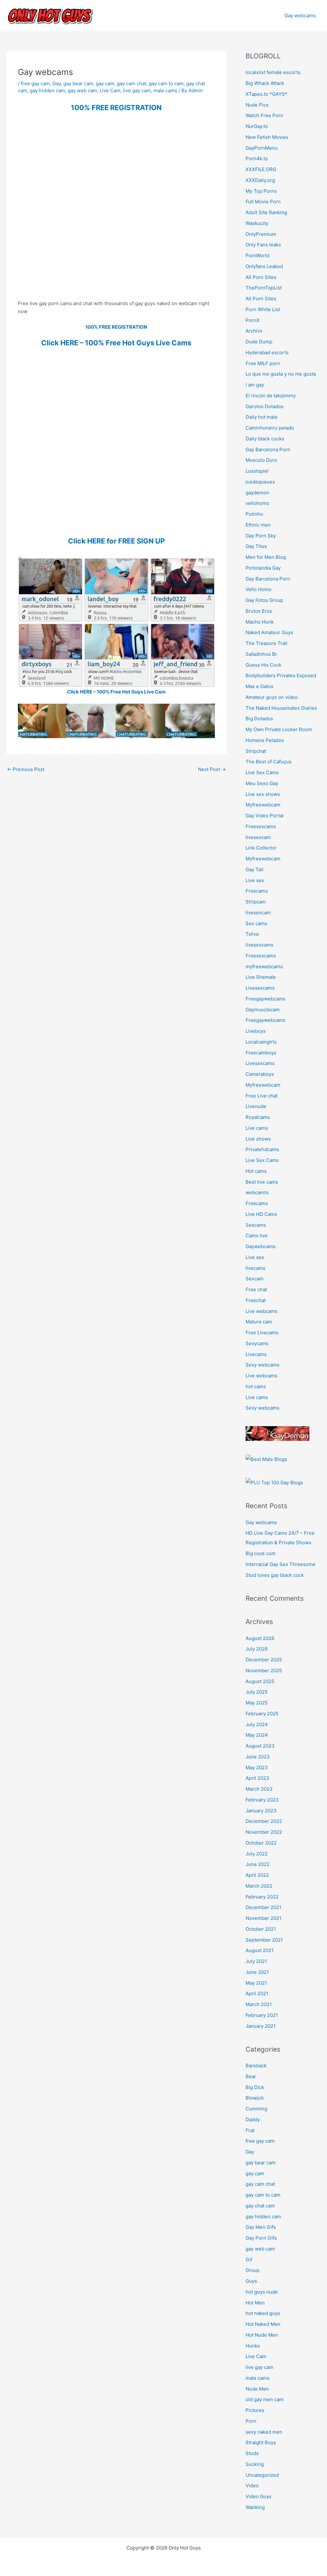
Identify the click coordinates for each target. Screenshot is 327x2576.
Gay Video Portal (265, 816)
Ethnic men (258, 525)
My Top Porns (261, 191)
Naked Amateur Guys (269, 632)
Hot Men (255, 2303)
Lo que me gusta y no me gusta (281, 374)
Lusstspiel (257, 471)
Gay (57, 83)
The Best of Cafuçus (269, 762)
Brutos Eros (259, 611)
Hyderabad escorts (267, 352)
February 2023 (262, 1800)
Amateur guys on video (272, 697)
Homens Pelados (265, 740)
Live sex (255, 880)
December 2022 (264, 1821)
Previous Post (26, 769)
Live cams (257, 1128)
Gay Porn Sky (261, 536)
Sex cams (256, 923)
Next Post (212, 769)
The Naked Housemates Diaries (281, 708)
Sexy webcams (262, 1365)
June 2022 (258, 1864)
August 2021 (260, 1950)
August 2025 (260, 1681)
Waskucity (257, 223)
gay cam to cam (166, 83)
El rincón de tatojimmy (271, 396)
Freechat (256, 1300)
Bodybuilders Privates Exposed (281, 675)
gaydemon (257, 493)
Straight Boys (261, 2442)
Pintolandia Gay (263, 568)
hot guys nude (262, 2292)
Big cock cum (261, 1553)
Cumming (256, 2109)
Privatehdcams (262, 1149)
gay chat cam (260, 2206)
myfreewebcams (264, 966)
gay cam (105, 83)
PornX (253, 320)
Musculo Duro (261, 460)
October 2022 (261, 1843)
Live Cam (110, 90)
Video (252, 2486)
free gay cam (35, 83)
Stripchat (256, 751)
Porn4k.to (257, 158)
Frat (250, 2130)
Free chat (256, 1289)
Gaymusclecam (263, 1010)
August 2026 (260, 1638)
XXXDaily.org (260, 180)
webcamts (257, 1192)
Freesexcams (261, 826)
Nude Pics (257, 105)
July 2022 (257, 1854)
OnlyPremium (261, 234)
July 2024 (257, 1724)
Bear (251, 2076)
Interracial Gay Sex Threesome (281, 1564)
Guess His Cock (263, 665)
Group (253, 2270)
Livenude (256, 1106)
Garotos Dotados (265, 406)
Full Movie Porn (263, 202)
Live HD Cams (261, 1214)
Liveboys (256, 1031)
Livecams (256, 1354)
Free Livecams (262, 1333)
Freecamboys (261, 1053)
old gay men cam (265, 2399)
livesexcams (259, 945)
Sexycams (257, 1343)
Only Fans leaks (263, 245)
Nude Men (257, 2389)
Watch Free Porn (264, 115)
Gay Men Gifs (261, 2227)
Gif (249, 2260)
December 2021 (263, 1907)
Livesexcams (260, 988)
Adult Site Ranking (266, 212)
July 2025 (257, 1692)
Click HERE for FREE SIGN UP (116, 541)
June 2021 (257, 1972)
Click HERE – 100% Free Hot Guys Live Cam (116, 692)
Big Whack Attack (265, 83)
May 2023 (257, 1767)
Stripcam (256, 902)
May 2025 (257, 1703)
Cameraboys (260, 1074)
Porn (251, 2421)
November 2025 (264, 1670)
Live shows (258, 1139)
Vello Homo (259, 589)
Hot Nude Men (262, 2335)
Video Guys (259, 2496)
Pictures (255, 2410)
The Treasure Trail (266, 643)
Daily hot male (262, 417)
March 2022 (259, 1886)
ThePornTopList (264, 288)
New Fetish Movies (267, 137)
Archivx (254, 331)
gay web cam (82, 90)
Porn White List (263, 309)
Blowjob (255, 2098)
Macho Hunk (260, 622)
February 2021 (262, 2015)
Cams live (257, 1236)
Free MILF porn (263, 363)
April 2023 (257, 1778)
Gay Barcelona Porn (268, 449)
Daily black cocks (265, 439)
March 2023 (259, 1789)
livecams (255, 1268)
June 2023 (258, 1757)
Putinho (254, 514)
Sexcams (256, 1225)
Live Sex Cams (262, 772)
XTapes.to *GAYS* (266, 94)
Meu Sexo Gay (262, 783)
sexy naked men (264, 2432)
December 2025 (264, 1660)
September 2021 (264, 1940)
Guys (251, 2281)
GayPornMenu (262, 148)
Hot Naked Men (263, 2324)
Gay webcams (300, 15)
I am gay (255, 385)
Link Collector (261, 848)
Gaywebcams (261, 1246)
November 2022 (264, 1832)
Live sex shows (263, 794)
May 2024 (257, 1735)
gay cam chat (132, 83)
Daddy (253, 2119)
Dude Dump (259, 342)
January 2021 (261, 2026)
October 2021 (261, 1929)
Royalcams (258, 1117)
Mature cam (259, 1322)
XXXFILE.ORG (261, 169)
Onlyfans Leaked (264, 266)
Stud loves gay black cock (275, 1575)
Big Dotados (259, 719)
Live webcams (262, 1311)
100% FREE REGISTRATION (116, 108)
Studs (252, 2453)
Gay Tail (255, 869)
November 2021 (263, 1918)
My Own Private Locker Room (279, 729)
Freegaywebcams (266, 999)
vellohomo (257, 503)
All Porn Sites (261, 277)
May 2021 (256, 1983)
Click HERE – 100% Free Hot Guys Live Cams (116, 343)
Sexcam (255, 1279)
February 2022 (262, 1897)
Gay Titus (256, 546)
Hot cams (256, 1171)
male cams (165, 90)
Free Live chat (262, 1096)
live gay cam (137, 90)
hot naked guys (263, 2313)
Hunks (253, 2346)
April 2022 (257, 1875)
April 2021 (257, 1993)
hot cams (256, 1386)
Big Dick (255, 2087)
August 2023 (260, 1746)
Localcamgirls (261, 1042)
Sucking (255, 2464)
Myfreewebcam (263, 805)
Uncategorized (262, 2475)
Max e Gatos (259, 686)
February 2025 (262, 1714)
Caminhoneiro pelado (270, 428)
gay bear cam (78, 83)
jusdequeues (260, 482)
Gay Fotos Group (264, 600)
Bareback (256, 2066)
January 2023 (261, 1811)
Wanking (255, 2507)
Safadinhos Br (261, 654)
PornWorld (257, 255)
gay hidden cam (47, 90)
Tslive (252, 934)
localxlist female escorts (273, 72)
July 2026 (257, 1649)
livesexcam (258, 837)
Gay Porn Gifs (261, 2238)
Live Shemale (261, 977)
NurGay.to (257, 126)
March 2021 (259, 2004)
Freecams (257, 891)
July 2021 (256, 1961)
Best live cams (262, 1182)
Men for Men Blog (266, 557)
